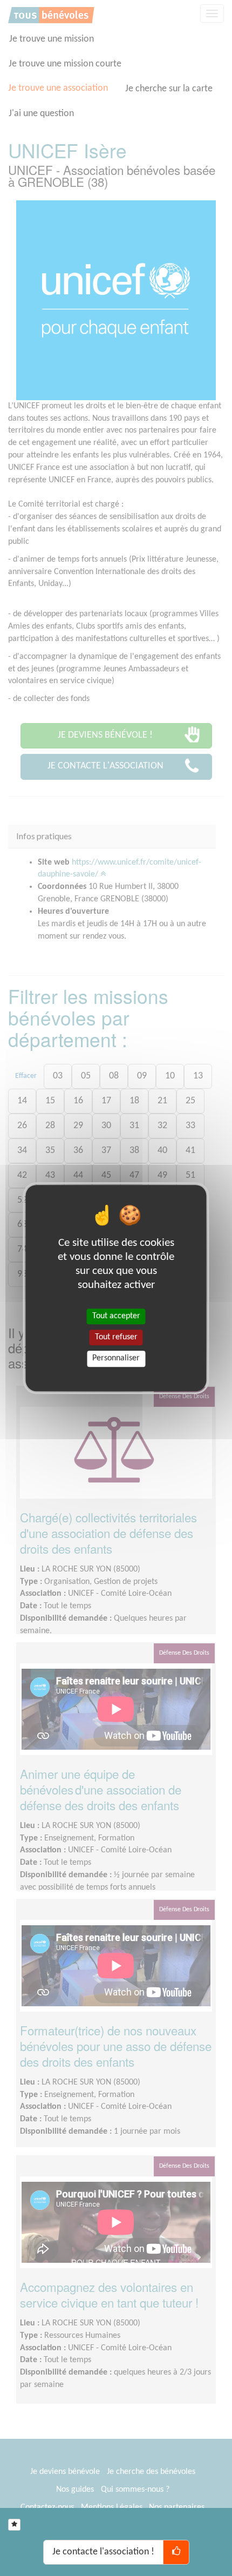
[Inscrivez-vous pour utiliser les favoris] (14, 2525)
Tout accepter (116, 1316)
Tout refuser (116, 1337)
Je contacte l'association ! (103, 2552)
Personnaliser (116, 1359)
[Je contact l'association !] (176, 2552)
